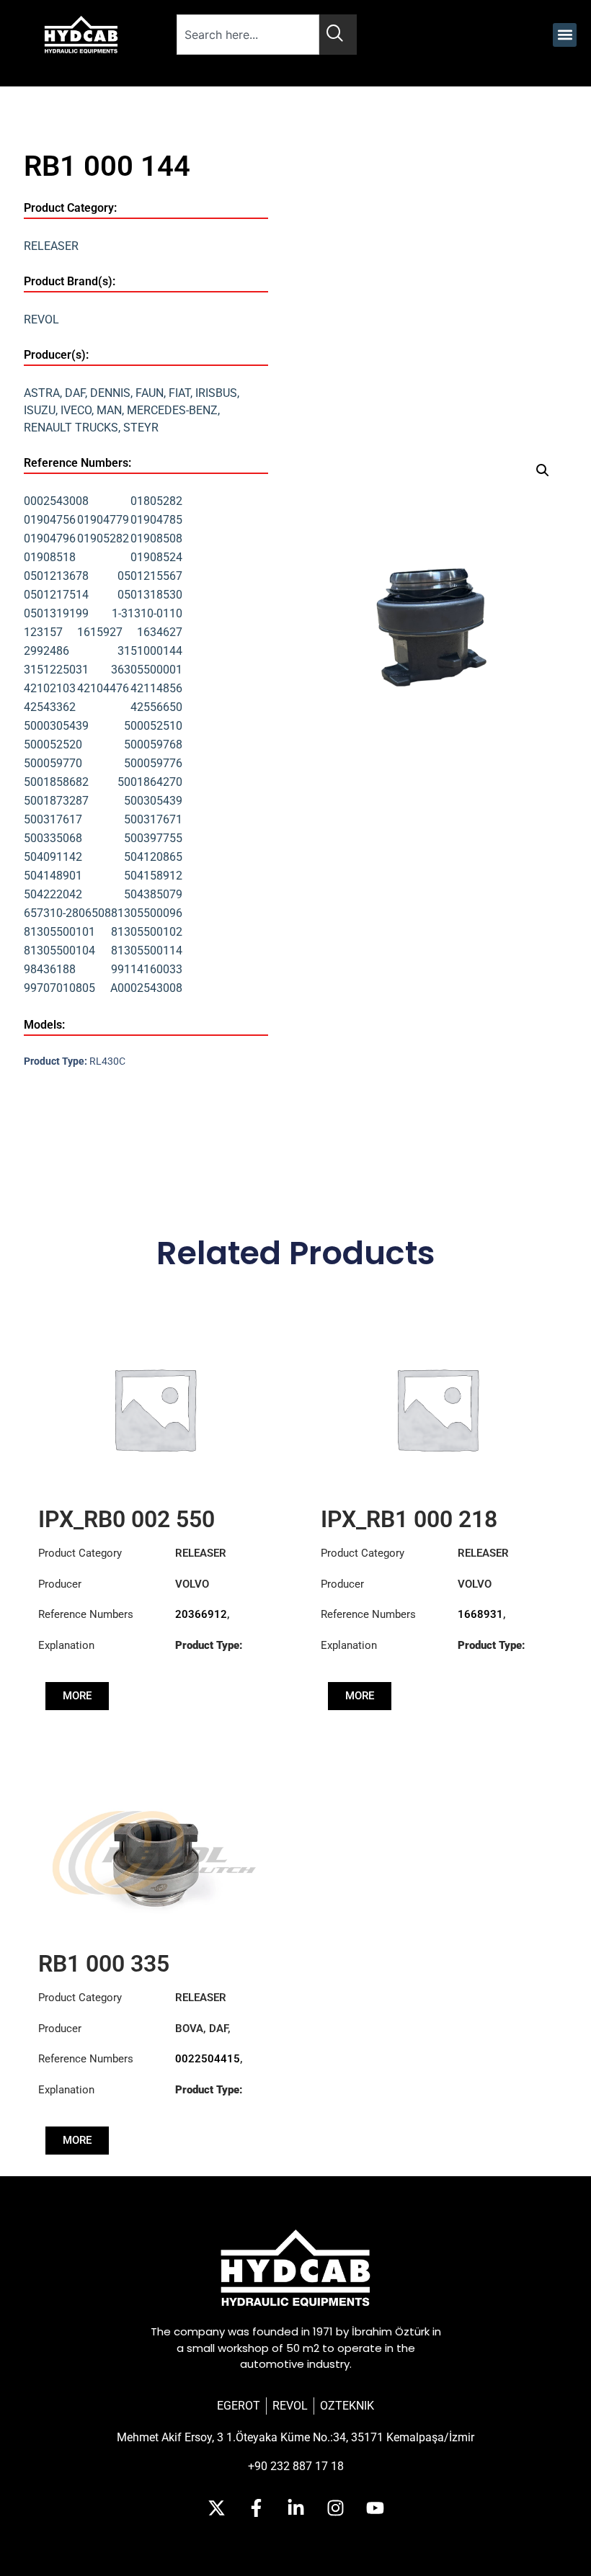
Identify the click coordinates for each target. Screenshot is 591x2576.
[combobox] (248, 35)
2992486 (46, 651)
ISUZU (40, 410)
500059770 (53, 763)
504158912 (153, 876)
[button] (565, 35)
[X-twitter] (216, 2508)
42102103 (50, 688)
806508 (92, 913)
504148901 (53, 876)
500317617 (53, 819)
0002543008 (56, 501)
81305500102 (147, 932)
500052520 (53, 744)
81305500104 (59, 951)
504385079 (153, 894)
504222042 (53, 894)
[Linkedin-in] (295, 2508)
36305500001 (147, 670)
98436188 (50, 969)
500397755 (153, 838)
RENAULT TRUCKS (71, 428)
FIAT (179, 393)
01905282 (103, 538)
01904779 (103, 520)
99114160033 (147, 969)
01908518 (50, 557)
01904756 (50, 520)
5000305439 (56, 726)
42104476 (103, 688)
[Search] (338, 35)
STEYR (141, 428)
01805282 (156, 501)
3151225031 (56, 670)
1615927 (100, 632)
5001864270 (150, 782)
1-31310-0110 (147, 613)
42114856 (156, 688)
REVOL (41, 319)
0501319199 (56, 613)
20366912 (201, 1614)
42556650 (156, 707)
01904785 (156, 520)
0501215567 (150, 576)
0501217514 (56, 595)
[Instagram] (335, 2508)
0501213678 (56, 576)
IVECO (76, 410)
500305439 (153, 801)
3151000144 (150, 651)
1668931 (480, 1614)
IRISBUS (216, 393)
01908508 (156, 538)
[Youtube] (375, 2508)
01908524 (156, 557)
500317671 (153, 819)
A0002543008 (146, 988)
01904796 (50, 538)
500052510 (153, 726)
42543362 (50, 707)
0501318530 (150, 595)
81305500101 (59, 932)
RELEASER (51, 246)
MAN (109, 410)
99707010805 (59, 988)
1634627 (160, 632)
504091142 (53, 857)
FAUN (150, 393)
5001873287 (56, 801)
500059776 (153, 763)
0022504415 (208, 2059)
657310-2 (48, 913)
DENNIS (110, 393)
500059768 (153, 744)
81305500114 (147, 951)
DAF (75, 393)
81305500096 (147, 913)
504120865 (153, 857)
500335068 (53, 838)
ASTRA (42, 393)
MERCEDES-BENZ (172, 410)
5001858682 (56, 782)
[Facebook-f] (256, 2508)
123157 (43, 632)
